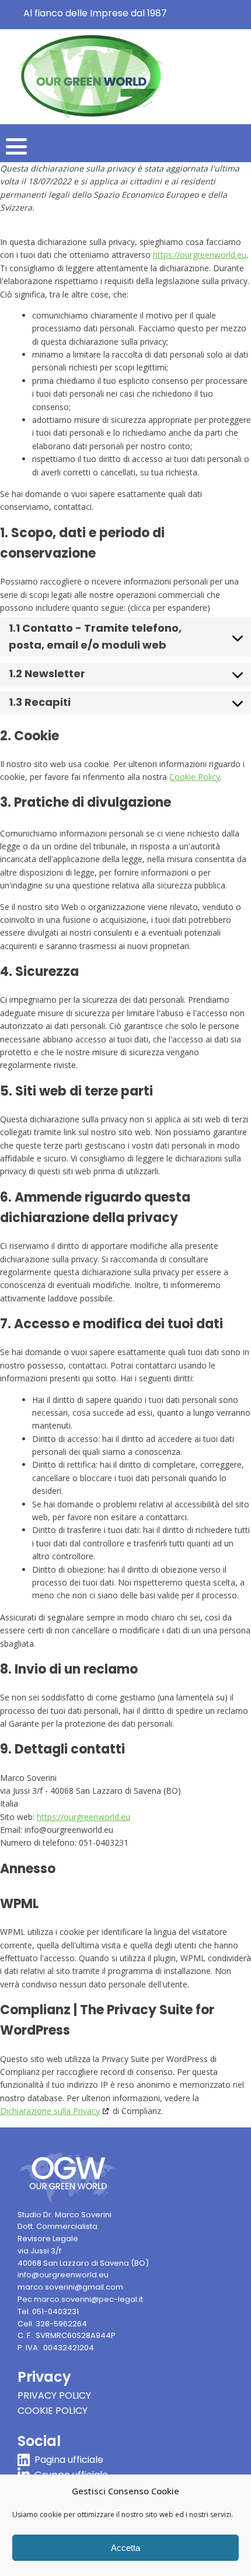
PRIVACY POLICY (54, 2395)
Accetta (125, 2548)
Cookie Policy (195, 777)
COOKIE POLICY (53, 2411)
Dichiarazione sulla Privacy (50, 2111)
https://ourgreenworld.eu (200, 255)
